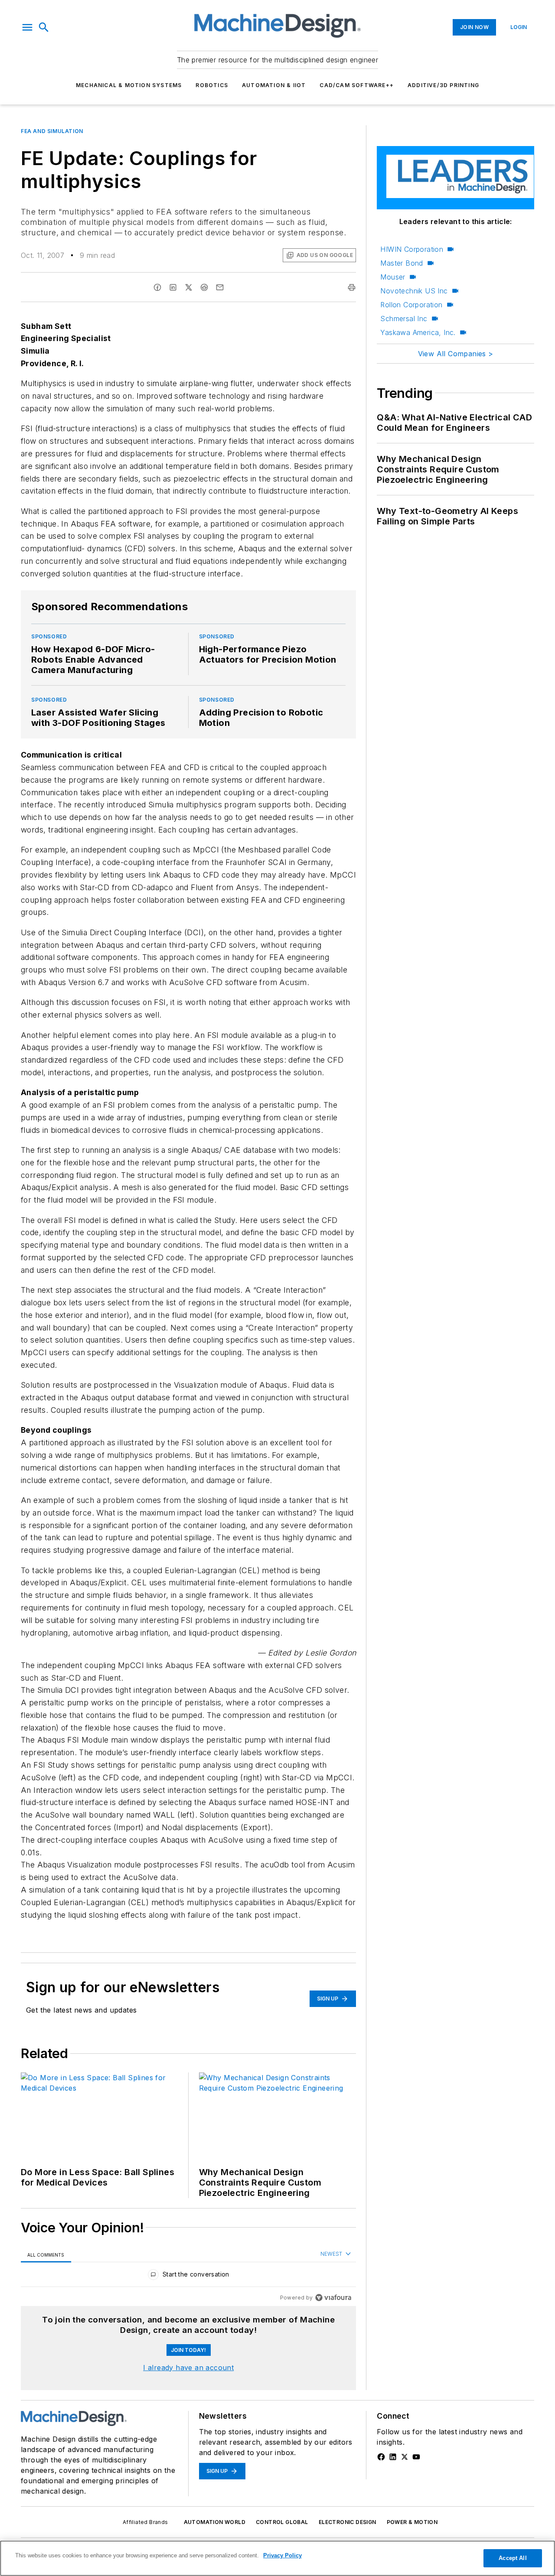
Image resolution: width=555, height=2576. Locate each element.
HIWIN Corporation (412, 249)
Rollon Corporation (411, 305)
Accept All (513, 2558)
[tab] (46, 2255)
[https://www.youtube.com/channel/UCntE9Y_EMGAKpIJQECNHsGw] (416, 2457)
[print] (352, 287)
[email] (220, 287)
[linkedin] (173, 287)
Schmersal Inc (404, 319)
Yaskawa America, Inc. (418, 332)
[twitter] (189, 287)
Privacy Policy (282, 2555)
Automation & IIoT (274, 85)
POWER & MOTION (412, 2522)
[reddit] (204, 287)
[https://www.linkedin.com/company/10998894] (393, 2457)
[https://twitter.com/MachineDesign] (405, 2457)
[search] (44, 27)
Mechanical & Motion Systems (129, 85)
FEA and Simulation (52, 131)
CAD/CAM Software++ (357, 85)
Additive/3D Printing (443, 85)
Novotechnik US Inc (414, 291)
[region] (188, 2276)
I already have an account (188, 2368)
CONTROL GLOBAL (282, 2522)
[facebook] (157, 287)
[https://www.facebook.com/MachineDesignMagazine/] (381, 2457)
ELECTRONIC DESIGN (348, 2522)
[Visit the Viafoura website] (333, 2298)
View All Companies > (456, 354)
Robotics (212, 85)
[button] (27, 27)
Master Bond (402, 263)
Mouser (393, 277)
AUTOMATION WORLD (215, 2522)
